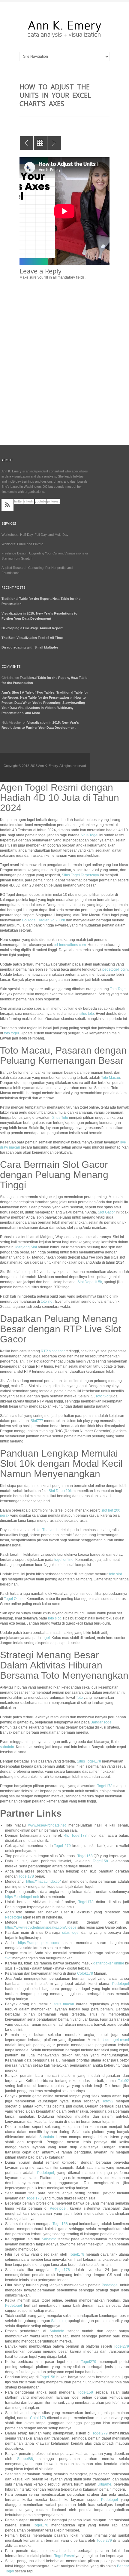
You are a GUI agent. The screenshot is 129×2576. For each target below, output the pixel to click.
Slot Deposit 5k (90, 1282)
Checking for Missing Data (54, 143)
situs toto (87, 1014)
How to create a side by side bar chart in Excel (27, 143)
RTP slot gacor (53, 1351)
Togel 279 (62, 1846)
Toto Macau (111, 1078)
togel (46, 1638)
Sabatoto (47, 2137)
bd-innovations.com (70, 945)
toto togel (11, 1033)
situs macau (64, 2004)
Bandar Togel (102, 1722)
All (40, 143)
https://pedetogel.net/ (22, 1897)
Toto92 (123, 2081)
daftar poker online (109, 1963)
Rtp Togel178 (75, 1836)
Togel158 (85, 1856)
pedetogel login (115, 969)
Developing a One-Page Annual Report (32, 628)
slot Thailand (46, 1530)
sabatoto (7, 1747)
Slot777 (37, 1421)
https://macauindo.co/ (43, 1882)
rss (7, 505)
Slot (8, 1958)
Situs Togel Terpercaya (80, 875)
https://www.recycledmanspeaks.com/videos (41, 1927)
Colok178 (85, 1973)
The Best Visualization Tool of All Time (32, 638)
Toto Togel (118, 989)
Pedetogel (13, 1917)
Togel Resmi (64, 2556)
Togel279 (121, 2346)
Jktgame (104, 2484)
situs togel (71, 1933)
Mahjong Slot (26, 1247)
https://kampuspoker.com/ (39, 1943)
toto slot (47, 1302)
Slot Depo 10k (60, 1491)
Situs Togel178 (89, 1761)
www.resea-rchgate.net (47, 1825)
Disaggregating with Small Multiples (30, 647)
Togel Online (14, 1599)
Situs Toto (60, 1118)
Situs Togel (89, 835)
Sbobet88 (25, 2459)
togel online (64, 1560)
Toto (79, 1698)
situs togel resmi (115, 2040)
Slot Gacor (106, 1212)
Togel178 (105, 1786)
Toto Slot (102, 1396)
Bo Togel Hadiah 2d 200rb (44, 920)
